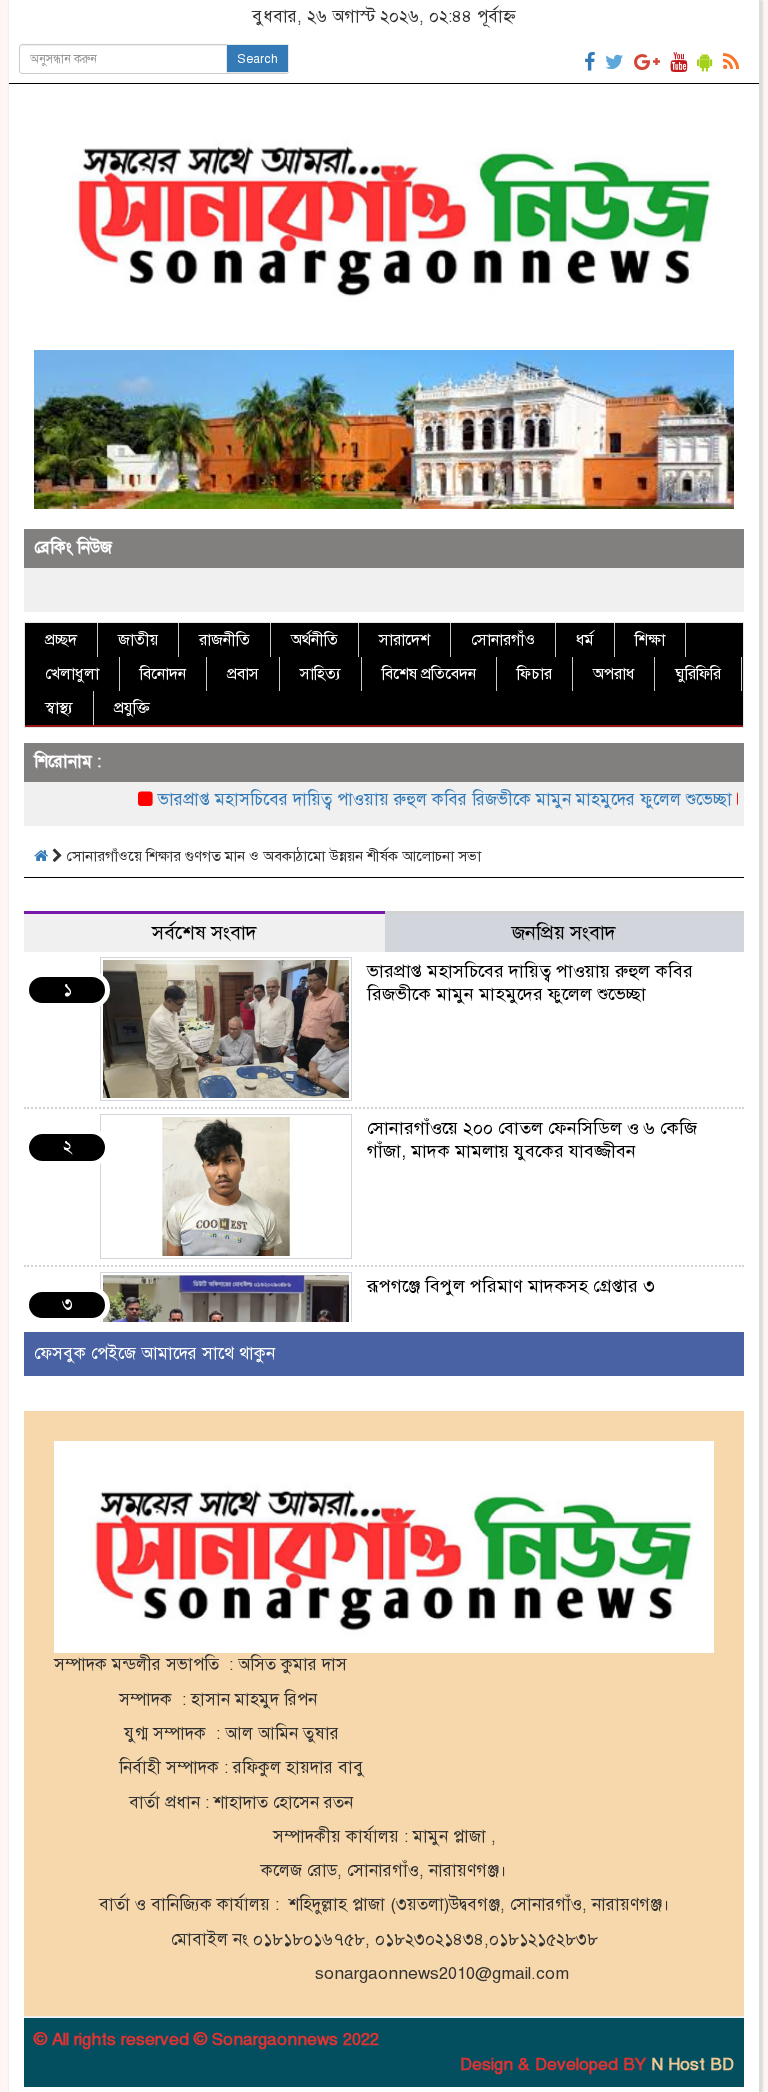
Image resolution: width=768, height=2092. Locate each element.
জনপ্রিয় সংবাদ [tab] (564, 932)
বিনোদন (163, 674)
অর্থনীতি (314, 640)
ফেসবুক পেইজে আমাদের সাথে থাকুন (154, 1353)
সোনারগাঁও (503, 640)
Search (257, 59)
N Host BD (692, 2064)
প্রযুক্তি (132, 708)
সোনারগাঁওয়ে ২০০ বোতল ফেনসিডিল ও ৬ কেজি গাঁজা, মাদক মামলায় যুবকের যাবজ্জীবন (532, 1139)
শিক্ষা (650, 640)
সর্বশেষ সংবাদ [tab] (204, 932)
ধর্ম (585, 640)
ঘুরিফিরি (698, 674)
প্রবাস (243, 674)
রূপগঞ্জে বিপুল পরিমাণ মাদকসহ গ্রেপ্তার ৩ (511, 1286)
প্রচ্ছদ (61, 640)
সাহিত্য (320, 674)
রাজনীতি (224, 640)
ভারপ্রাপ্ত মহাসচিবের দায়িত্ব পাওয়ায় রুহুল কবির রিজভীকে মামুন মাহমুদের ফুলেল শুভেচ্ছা (413, 799)
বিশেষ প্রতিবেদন (429, 674)
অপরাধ (613, 674)
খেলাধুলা (72, 674)
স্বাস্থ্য (59, 708)
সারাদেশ (404, 640)
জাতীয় (138, 640)
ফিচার (534, 674)
